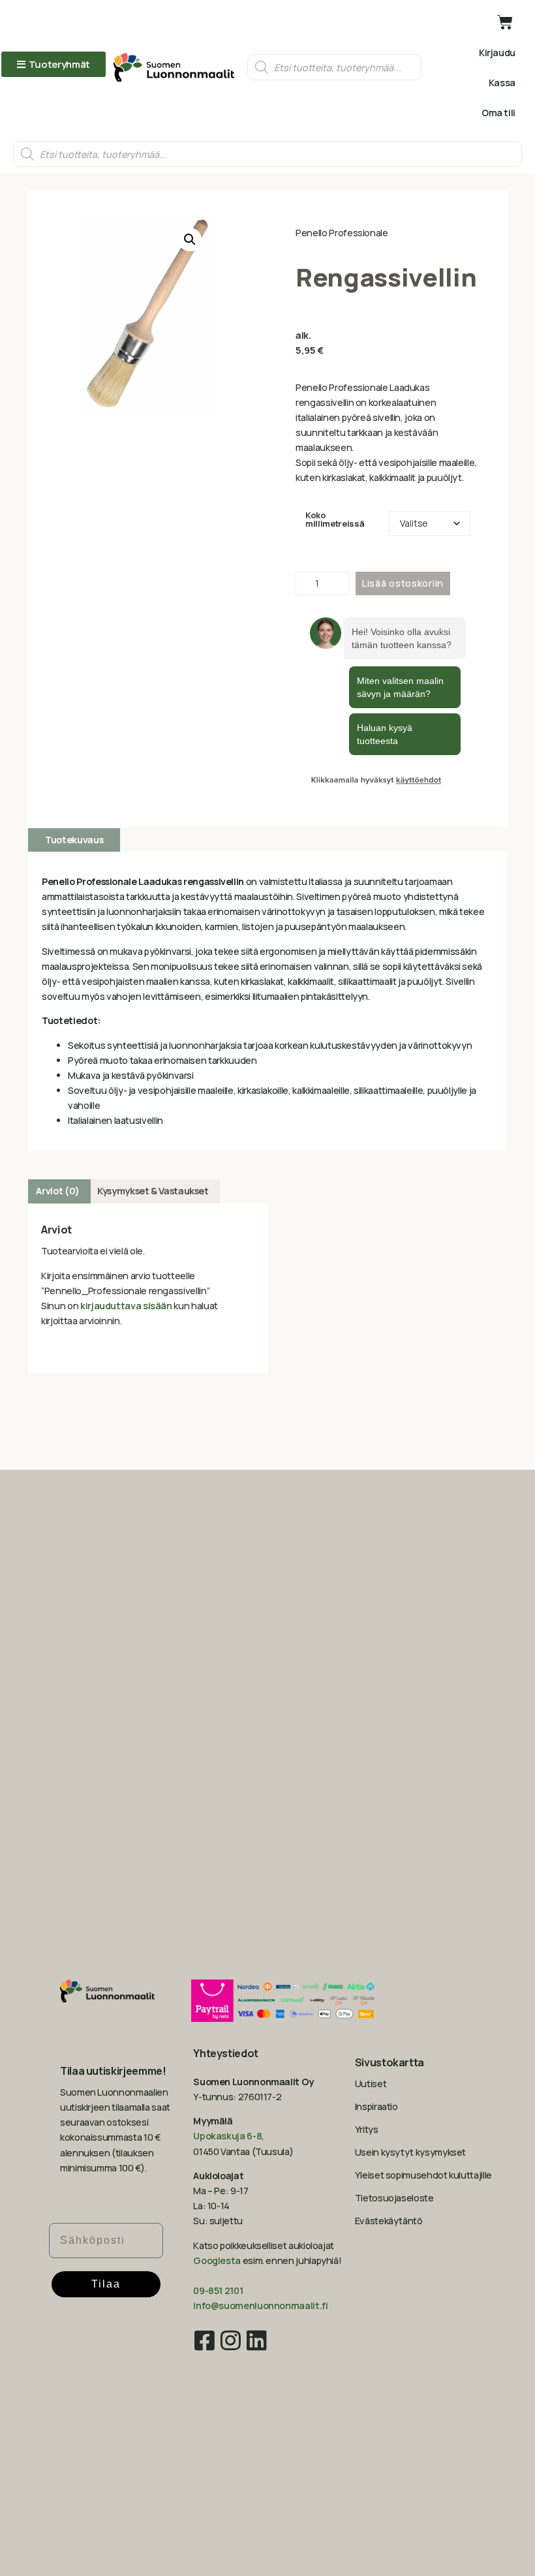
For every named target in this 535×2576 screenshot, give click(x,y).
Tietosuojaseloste (394, 2198)
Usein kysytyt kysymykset (410, 2152)
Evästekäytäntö (389, 2221)
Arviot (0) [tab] (57, 1191)
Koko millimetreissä (335, 520)
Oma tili (498, 113)
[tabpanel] (267, 1001)
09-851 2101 (218, 2290)
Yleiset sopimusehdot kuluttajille (423, 2175)
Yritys (367, 2129)
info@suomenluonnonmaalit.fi (260, 2305)
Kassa (502, 83)
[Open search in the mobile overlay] (334, 67)
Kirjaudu (497, 53)
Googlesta (217, 2260)
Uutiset (371, 2084)
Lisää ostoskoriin (403, 583)
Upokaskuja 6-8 (227, 2136)
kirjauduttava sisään (126, 1306)
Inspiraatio (376, 2106)
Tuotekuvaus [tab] (74, 840)
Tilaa (106, 2284)
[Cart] (505, 22)
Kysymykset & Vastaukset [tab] (153, 1191)
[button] (190, 240)
